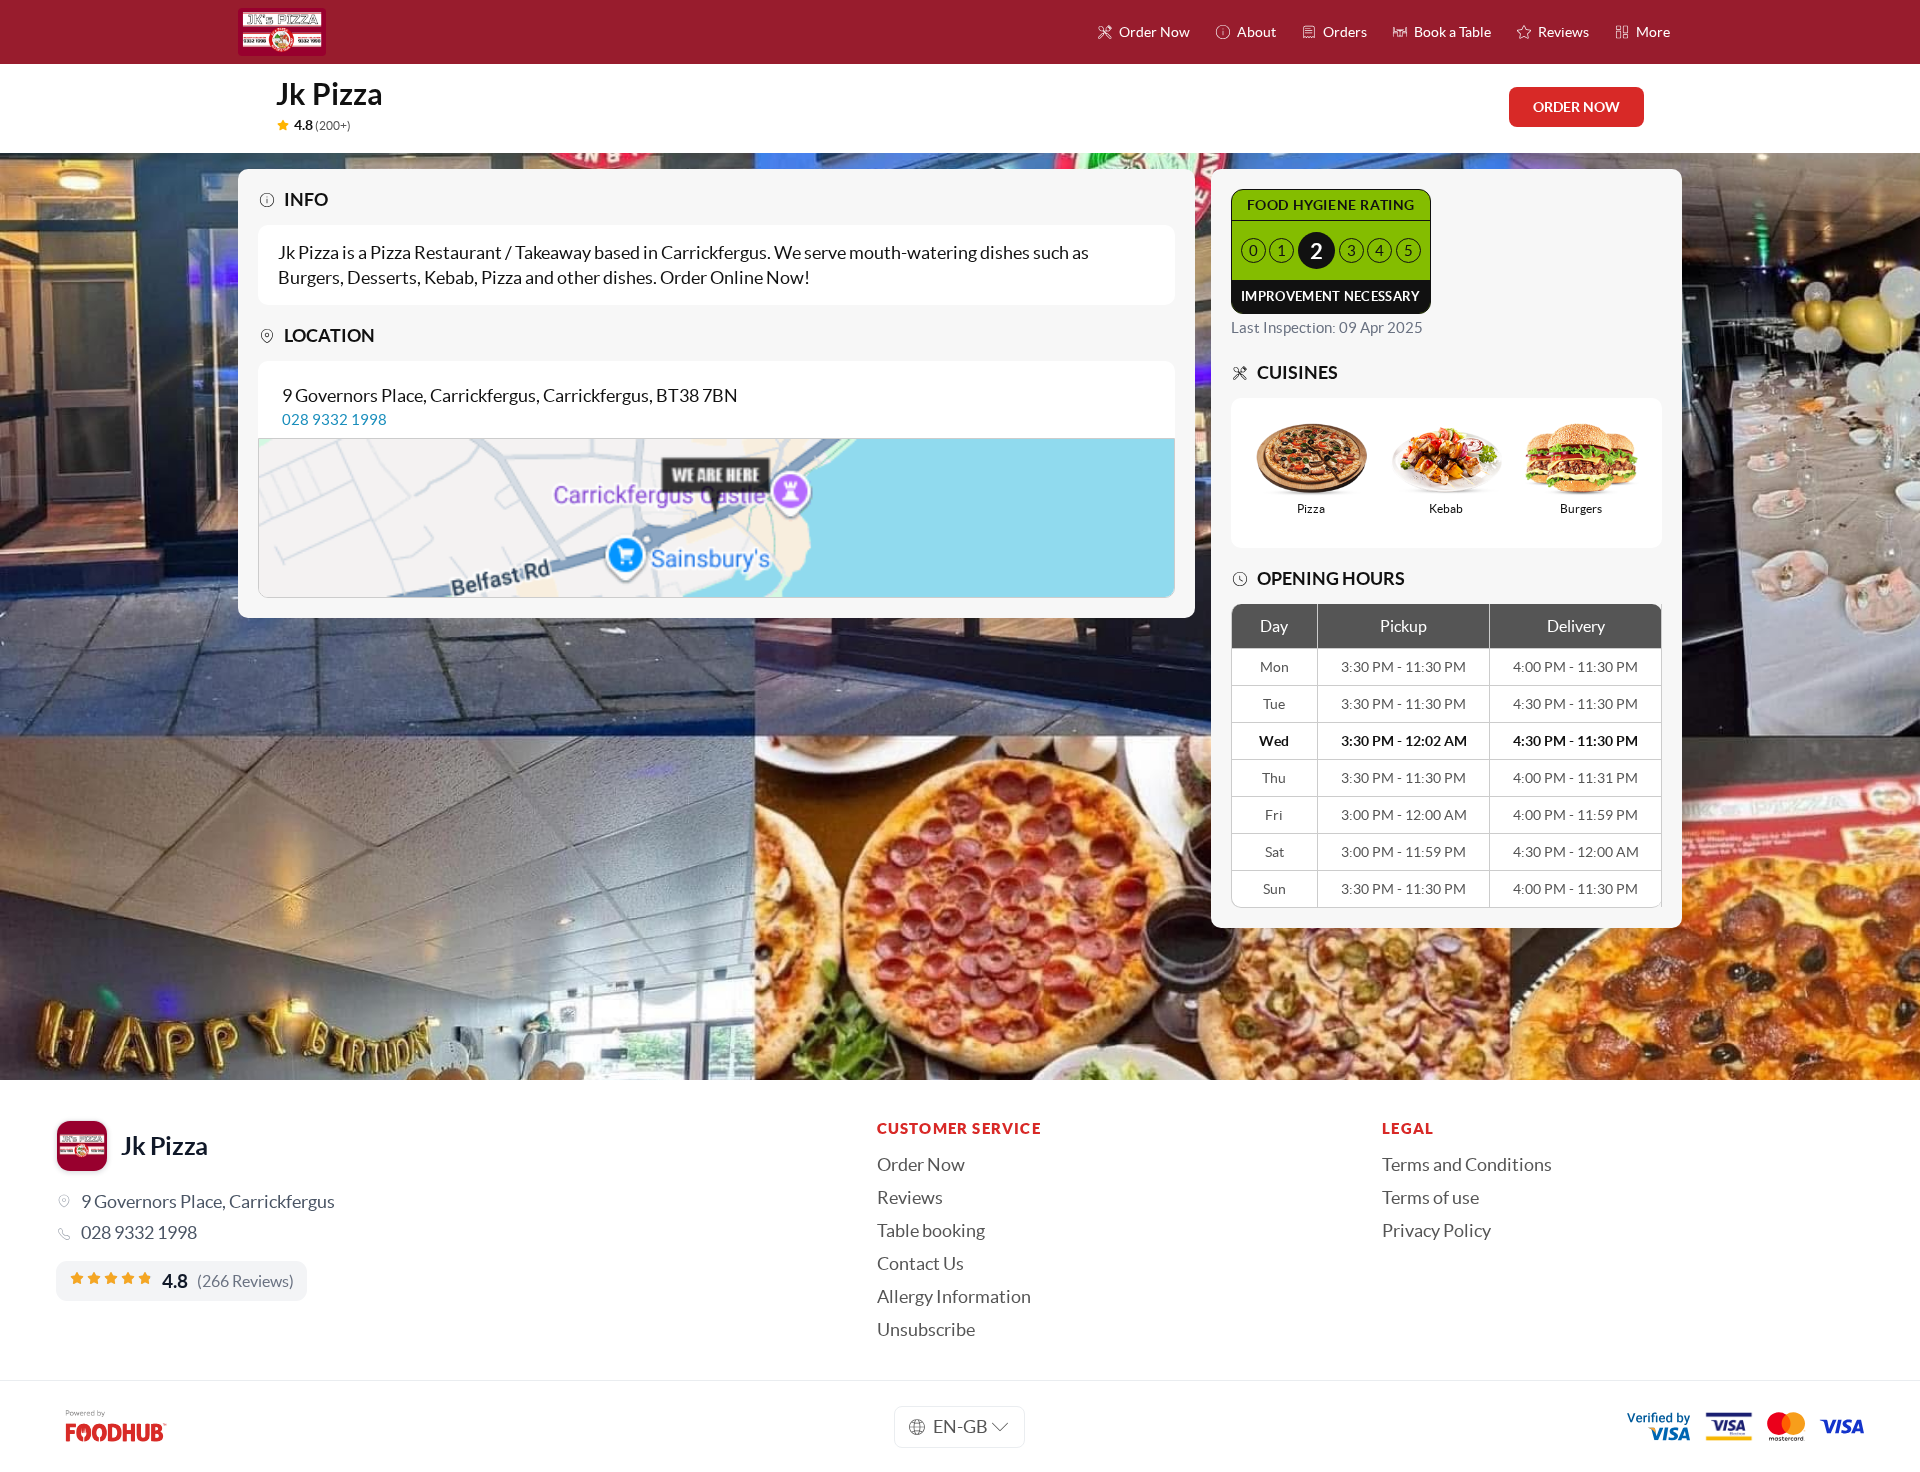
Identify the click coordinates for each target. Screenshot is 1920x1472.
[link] (438, 1233)
